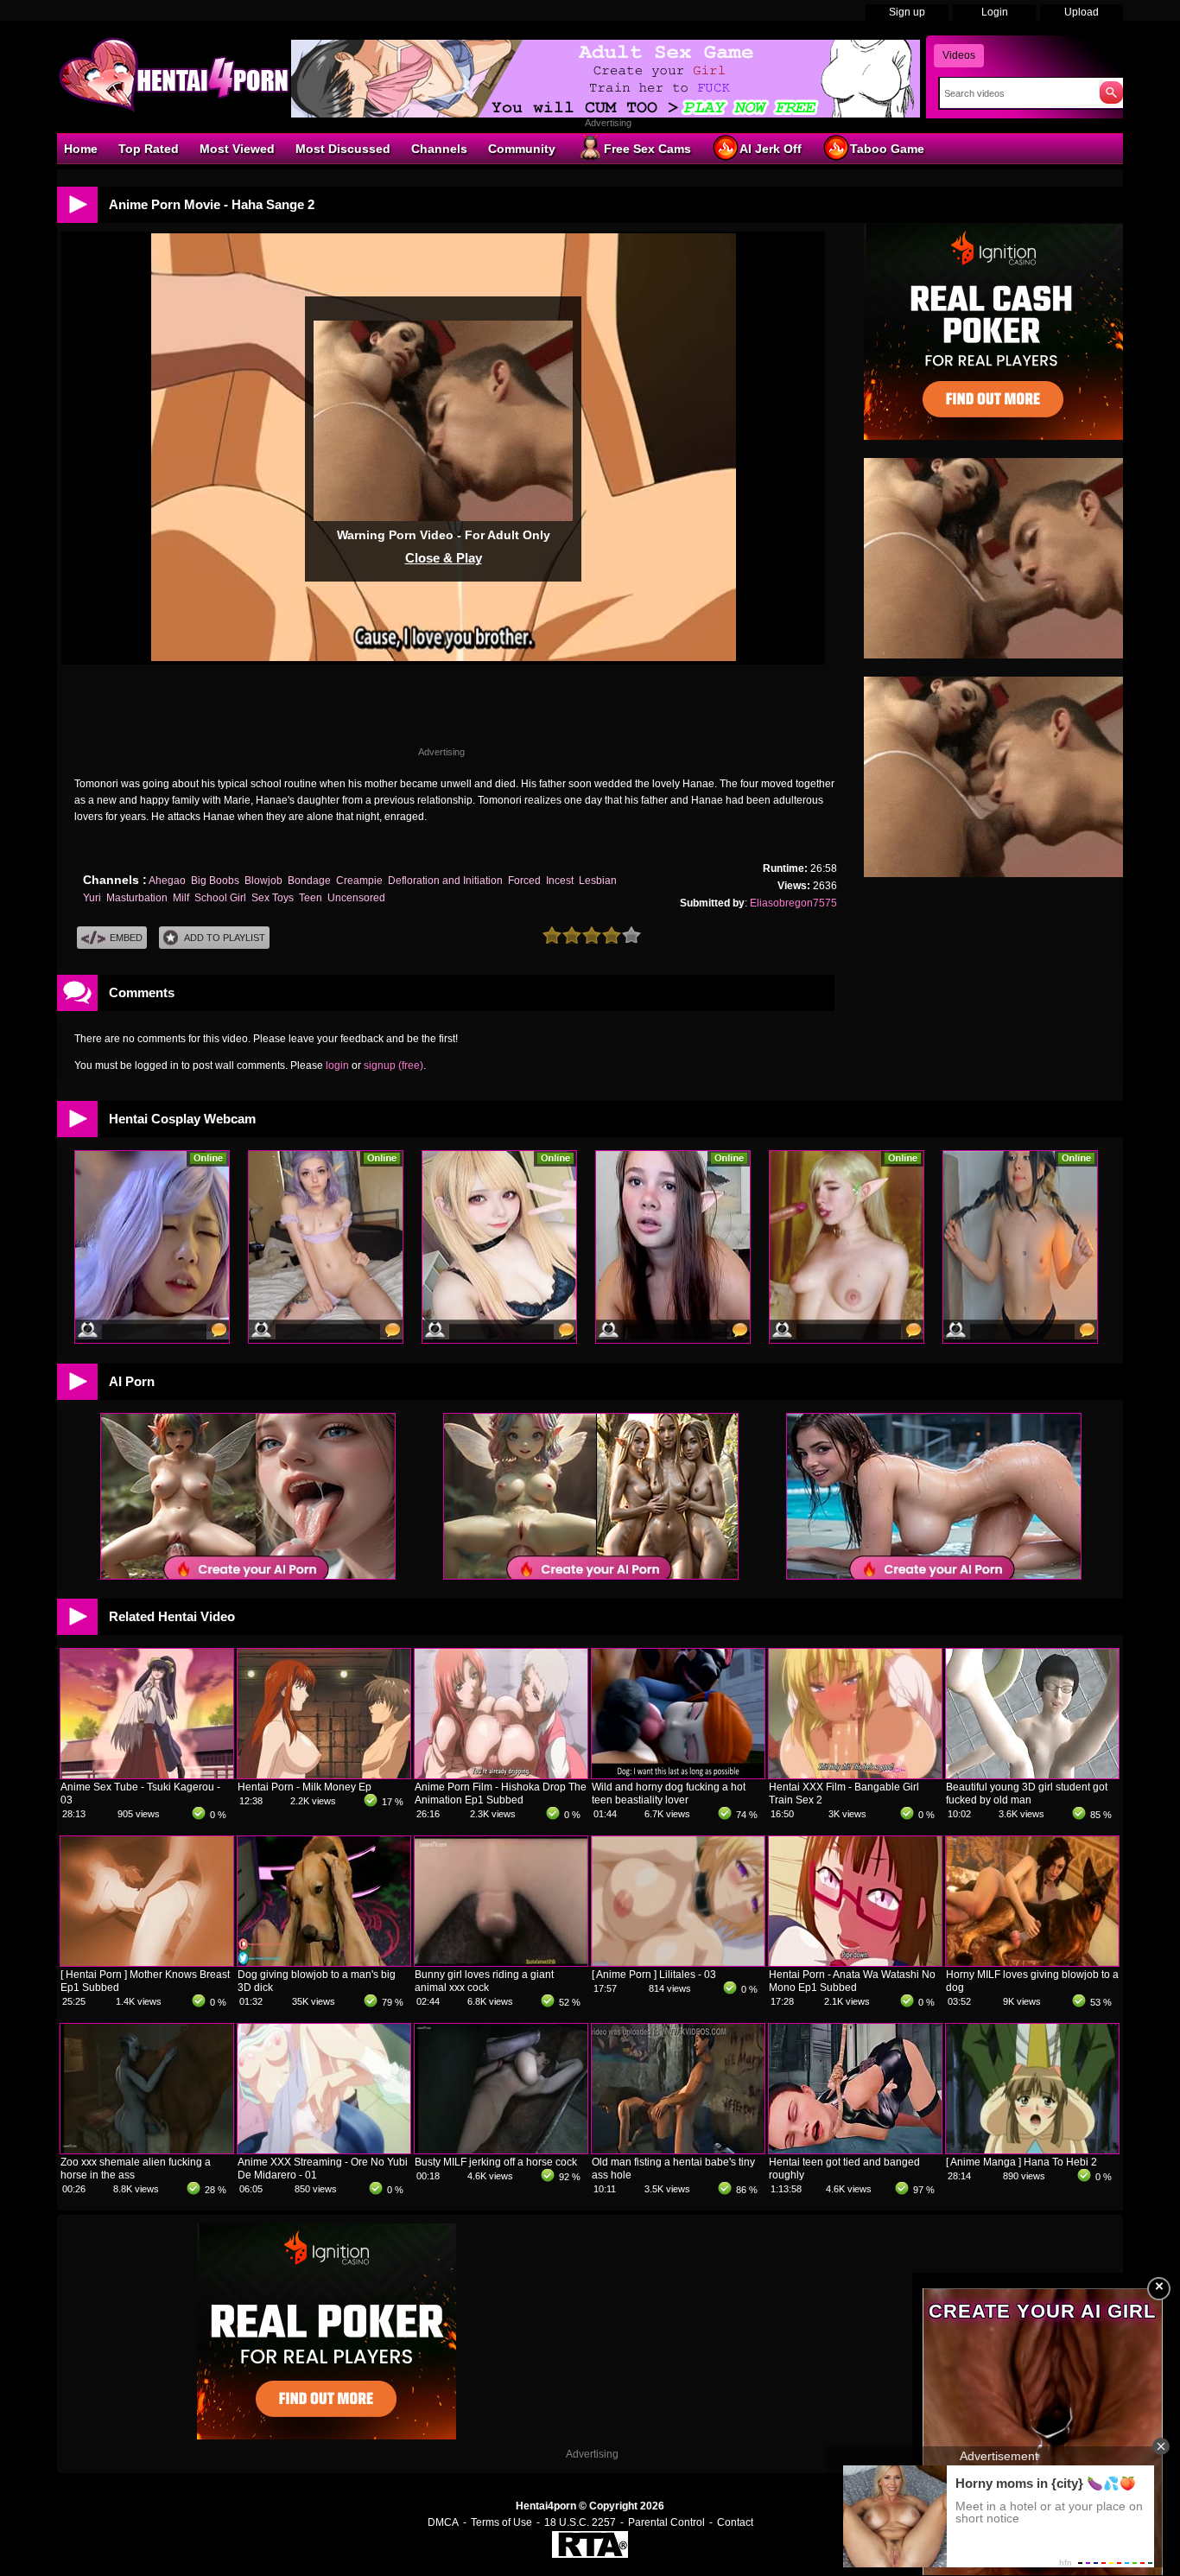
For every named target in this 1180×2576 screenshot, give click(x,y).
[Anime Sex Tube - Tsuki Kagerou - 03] (147, 1775)
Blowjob (263, 881)
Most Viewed (237, 149)
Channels (439, 149)
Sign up (907, 12)
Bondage (309, 881)
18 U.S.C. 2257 (580, 2522)
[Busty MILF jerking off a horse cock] (501, 2150)
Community (522, 149)
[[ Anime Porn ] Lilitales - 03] (678, 1962)
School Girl (220, 898)
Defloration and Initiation (445, 881)
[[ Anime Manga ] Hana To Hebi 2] (1032, 2150)
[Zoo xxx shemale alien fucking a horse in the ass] (147, 2150)
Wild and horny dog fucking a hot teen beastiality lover (669, 1794)
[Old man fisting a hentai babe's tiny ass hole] (678, 2150)
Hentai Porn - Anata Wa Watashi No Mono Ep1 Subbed (852, 1981)
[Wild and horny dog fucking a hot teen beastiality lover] (678, 1775)
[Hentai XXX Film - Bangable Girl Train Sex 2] (855, 1775)
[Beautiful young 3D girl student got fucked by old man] (1032, 1775)
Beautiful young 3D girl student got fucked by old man (1027, 1794)
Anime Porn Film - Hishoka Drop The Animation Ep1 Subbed (501, 1794)
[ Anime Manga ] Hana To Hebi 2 (1021, 2162)
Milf (181, 898)
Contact (735, 2522)
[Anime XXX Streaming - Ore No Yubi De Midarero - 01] (324, 2150)
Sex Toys (273, 898)
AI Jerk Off (771, 149)
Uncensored (356, 898)
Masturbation (137, 898)
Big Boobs (215, 881)
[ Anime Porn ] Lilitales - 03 (654, 1975)
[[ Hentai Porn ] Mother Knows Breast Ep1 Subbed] (147, 1962)
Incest (560, 881)
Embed (126, 938)
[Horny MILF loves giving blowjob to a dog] (1032, 1962)
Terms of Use (501, 2522)
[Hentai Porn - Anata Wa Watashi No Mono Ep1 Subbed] (855, 1962)
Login (995, 12)
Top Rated (149, 149)
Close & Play (444, 558)
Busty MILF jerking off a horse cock (496, 2162)
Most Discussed (343, 149)
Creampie (359, 881)
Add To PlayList (225, 938)
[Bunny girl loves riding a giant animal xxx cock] (501, 1962)
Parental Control (666, 2522)
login (337, 1065)
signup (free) (393, 1065)
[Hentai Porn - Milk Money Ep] (324, 1775)
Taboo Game (887, 149)
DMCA (443, 2522)
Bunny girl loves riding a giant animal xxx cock (484, 1981)
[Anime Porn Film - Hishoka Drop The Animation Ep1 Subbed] (501, 1775)
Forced (524, 881)
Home (81, 149)
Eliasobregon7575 (793, 903)
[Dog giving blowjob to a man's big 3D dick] (324, 1962)
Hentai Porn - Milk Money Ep (305, 1787)
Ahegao (167, 881)
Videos (959, 55)
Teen (311, 898)
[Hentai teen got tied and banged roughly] (855, 2150)
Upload (1082, 12)
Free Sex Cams (647, 149)
